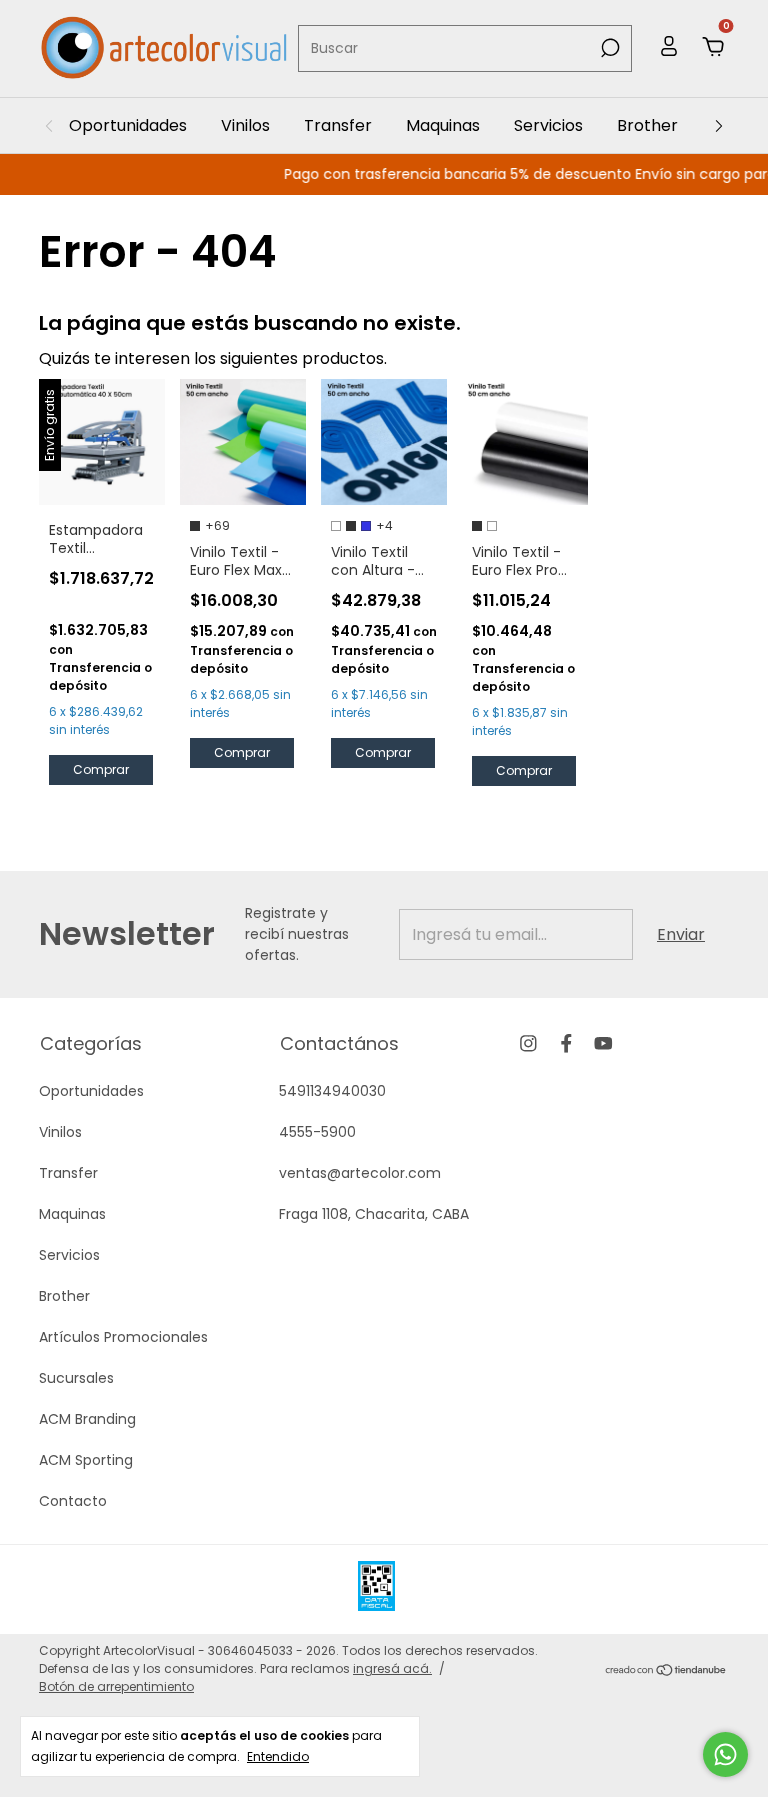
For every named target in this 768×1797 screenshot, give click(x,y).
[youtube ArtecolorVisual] (603, 1043)
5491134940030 (332, 1091)
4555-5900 (317, 1132)
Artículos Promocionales (123, 1337)
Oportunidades (128, 125)
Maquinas (443, 125)
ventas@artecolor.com (360, 1173)
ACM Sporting (86, 1460)
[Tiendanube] (666, 1671)
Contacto (73, 1501)
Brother (647, 125)
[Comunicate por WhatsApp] (725, 1754)
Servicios (548, 125)
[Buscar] (608, 48)
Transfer (338, 125)
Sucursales (76, 1378)
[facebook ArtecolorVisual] (566, 1043)
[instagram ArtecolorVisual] (528, 1043)
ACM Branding (87, 1419)
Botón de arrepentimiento (116, 1686)
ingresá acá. (392, 1668)
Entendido (278, 1756)
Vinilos (245, 125)
